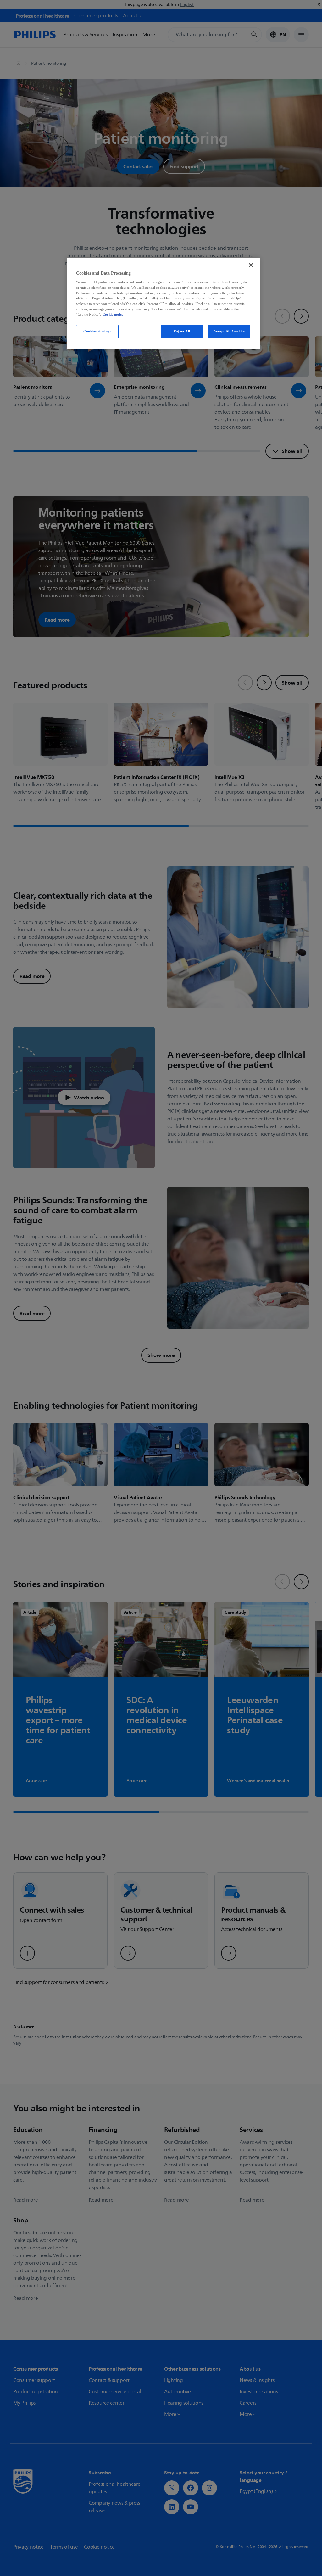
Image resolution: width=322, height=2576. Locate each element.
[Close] (251, 265)
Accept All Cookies (229, 331)
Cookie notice (113, 314)
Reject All (182, 331)
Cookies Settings (97, 331)
